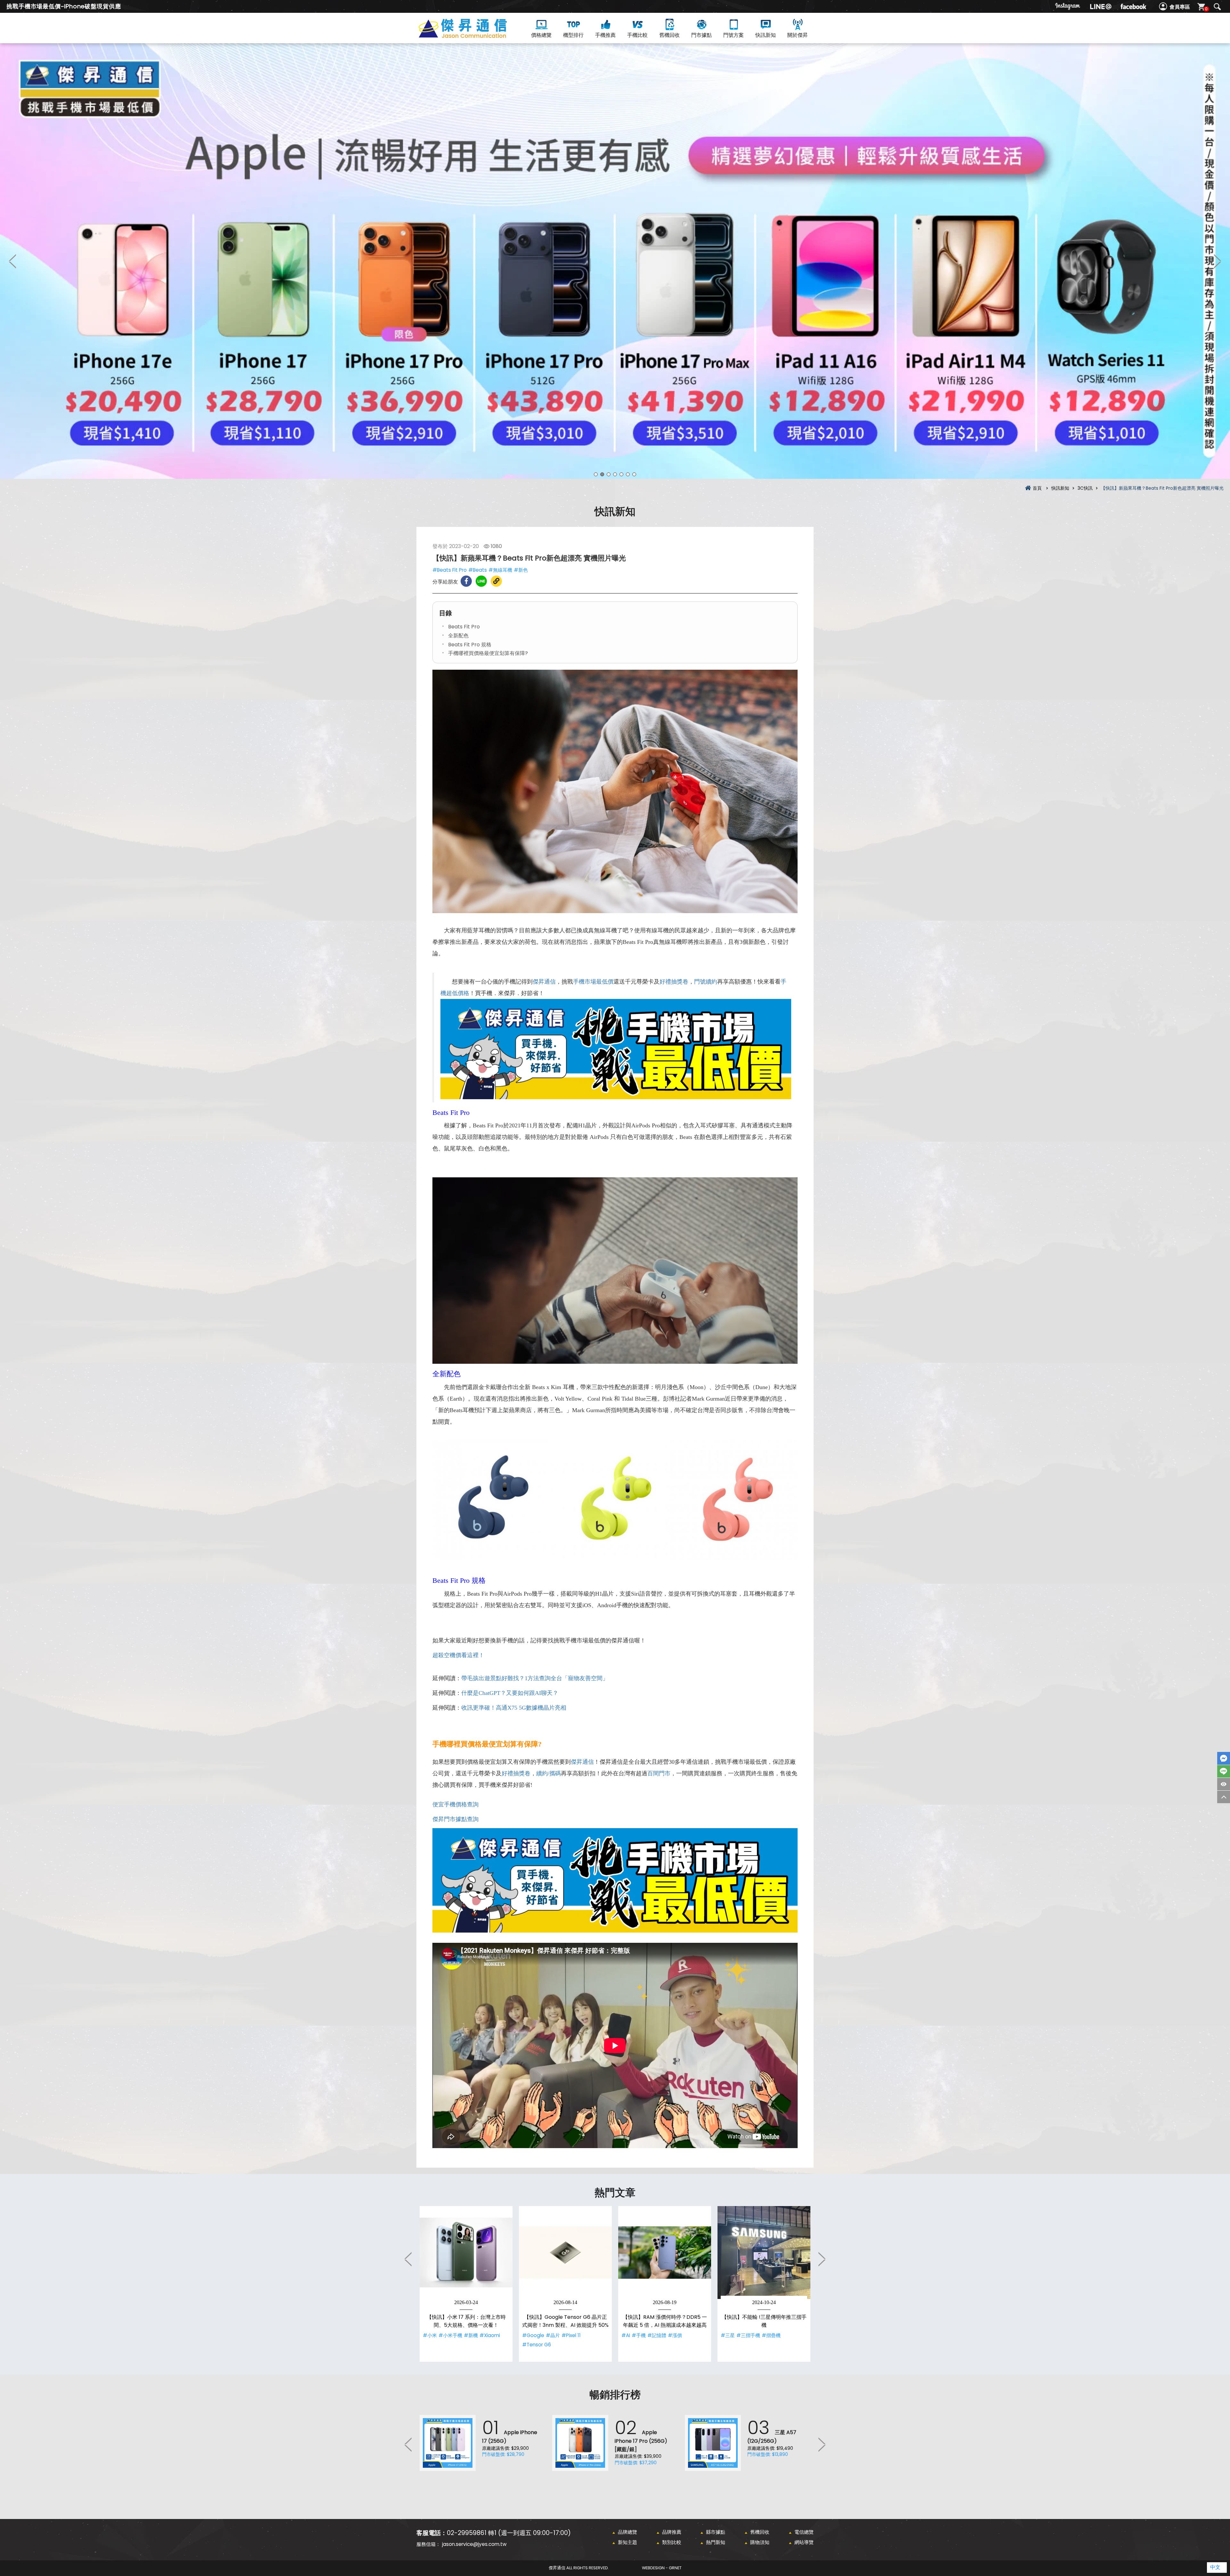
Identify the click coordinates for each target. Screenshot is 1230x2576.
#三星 (728, 2335)
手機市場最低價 (593, 982)
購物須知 (760, 2542)
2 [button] (602, 474)
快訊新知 (766, 35)
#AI (626, 2335)
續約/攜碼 (549, 1773)
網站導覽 (804, 2542)
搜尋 (1217, 7)
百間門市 (659, 1773)
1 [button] (596, 474)
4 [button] (615, 474)
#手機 (639, 2335)
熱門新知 (716, 2542)
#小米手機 (450, 2335)
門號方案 (734, 35)
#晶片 (553, 2335)
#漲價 (675, 2335)
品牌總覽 (627, 2532)
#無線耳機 (500, 570)
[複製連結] (496, 581)
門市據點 (701, 35)
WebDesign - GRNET (662, 2568)
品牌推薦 (672, 2532)
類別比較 (672, 2542)
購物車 (1206, 9)
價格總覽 (541, 35)
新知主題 (627, 2542)
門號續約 (706, 982)
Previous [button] (13, 261)
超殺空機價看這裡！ (458, 1655)
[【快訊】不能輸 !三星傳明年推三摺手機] (764, 2253)
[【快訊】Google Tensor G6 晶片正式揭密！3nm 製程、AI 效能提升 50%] (565, 2253)
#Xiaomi (490, 2335)
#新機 (471, 2335)
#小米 (430, 2335)
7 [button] (634, 474)
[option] (615, 261)
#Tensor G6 (537, 2345)
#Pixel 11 (571, 2335)
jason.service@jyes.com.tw (474, 2544)
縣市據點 (716, 2532)
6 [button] (628, 474)
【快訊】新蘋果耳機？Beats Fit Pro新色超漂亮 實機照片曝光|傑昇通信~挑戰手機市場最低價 (474, 36)
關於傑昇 (798, 35)
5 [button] (621, 474)
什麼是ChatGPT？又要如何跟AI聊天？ (510, 1693)
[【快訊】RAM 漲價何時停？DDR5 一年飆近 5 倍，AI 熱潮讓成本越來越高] (665, 2253)
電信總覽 (804, 2532)
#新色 (521, 570)
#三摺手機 (748, 2335)
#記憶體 (657, 2335)
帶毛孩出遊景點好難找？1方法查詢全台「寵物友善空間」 (535, 1678)
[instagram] (1068, 6)
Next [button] (1217, 261)
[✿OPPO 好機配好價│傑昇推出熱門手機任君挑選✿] (615, 261)
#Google (533, 2335)
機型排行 (573, 35)
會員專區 (1180, 7)
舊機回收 (669, 35)
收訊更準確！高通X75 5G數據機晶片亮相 (514, 1708)
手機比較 (637, 35)
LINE (1224, 1771)
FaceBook (1224, 1758)
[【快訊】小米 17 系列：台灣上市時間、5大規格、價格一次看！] (466, 2253)
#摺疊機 (771, 2335)
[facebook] (1133, 6)
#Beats (478, 570)
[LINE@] (1101, 6)
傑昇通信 (544, 982)
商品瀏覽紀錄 (1224, 1784)
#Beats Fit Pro (450, 570)
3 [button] (609, 474)
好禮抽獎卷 (674, 982)
